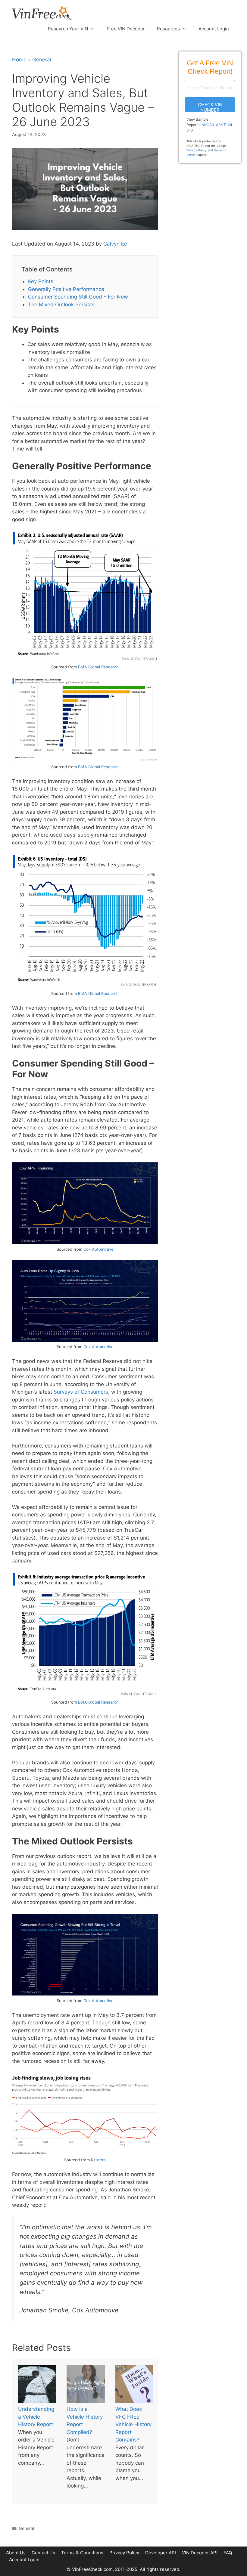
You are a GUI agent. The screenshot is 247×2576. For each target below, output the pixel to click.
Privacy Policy (197, 150)
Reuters (98, 2160)
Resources (168, 29)
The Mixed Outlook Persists (61, 305)
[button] (210, 105)
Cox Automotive (98, 1249)
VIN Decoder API (200, 2553)
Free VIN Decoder (126, 29)
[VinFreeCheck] (42, 13)
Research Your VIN (68, 29)
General (42, 60)
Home (19, 60)
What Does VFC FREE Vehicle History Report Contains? (133, 2424)
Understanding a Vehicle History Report (36, 2417)
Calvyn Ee (115, 244)
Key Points (41, 281)
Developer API (161, 2553)
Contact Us (43, 2553)
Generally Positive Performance (66, 289)
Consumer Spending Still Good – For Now (78, 297)
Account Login (214, 29)
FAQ (228, 2553)
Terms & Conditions (82, 2553)
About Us (16, 2553)
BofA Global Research (98, 667)
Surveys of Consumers (81, 1392)
